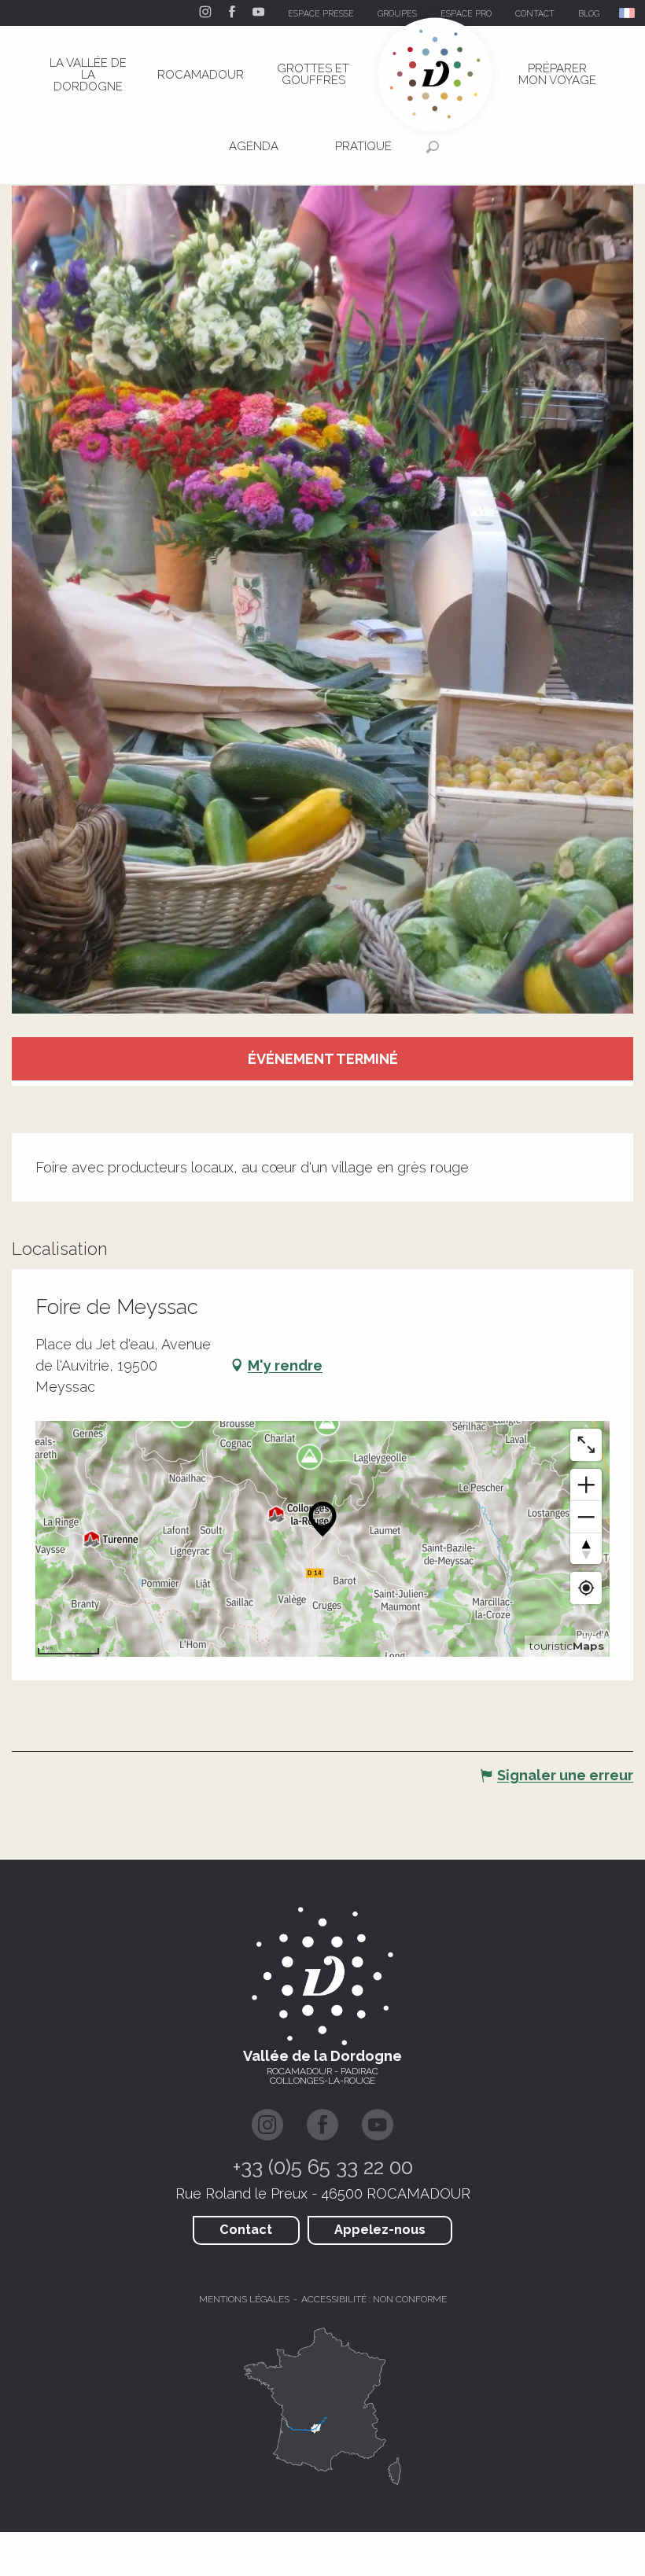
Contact (246, 2230)
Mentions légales (244, 2299)
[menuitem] (88, 75)
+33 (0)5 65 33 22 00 (323, 2167)
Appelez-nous (380, 2230)
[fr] (628, 13)
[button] (628, 13)
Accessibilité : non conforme (374, 2299)
